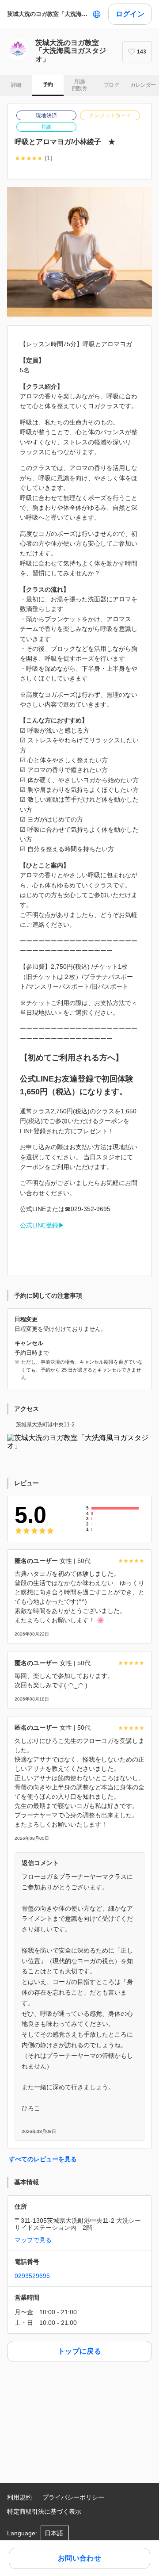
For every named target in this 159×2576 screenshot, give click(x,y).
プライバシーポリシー (73, 2497)
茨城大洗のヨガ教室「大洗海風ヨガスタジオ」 (48, 14)
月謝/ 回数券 (79, 85)
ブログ (111, 85)
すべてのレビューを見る (43, 2159)
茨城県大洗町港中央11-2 (45, 1425)
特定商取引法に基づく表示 (44, 2511)
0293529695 (32, 2276)
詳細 (16, 85)
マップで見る (33, 2240)
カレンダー (143, 85)
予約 (48, 84)
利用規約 (19, 2497)
